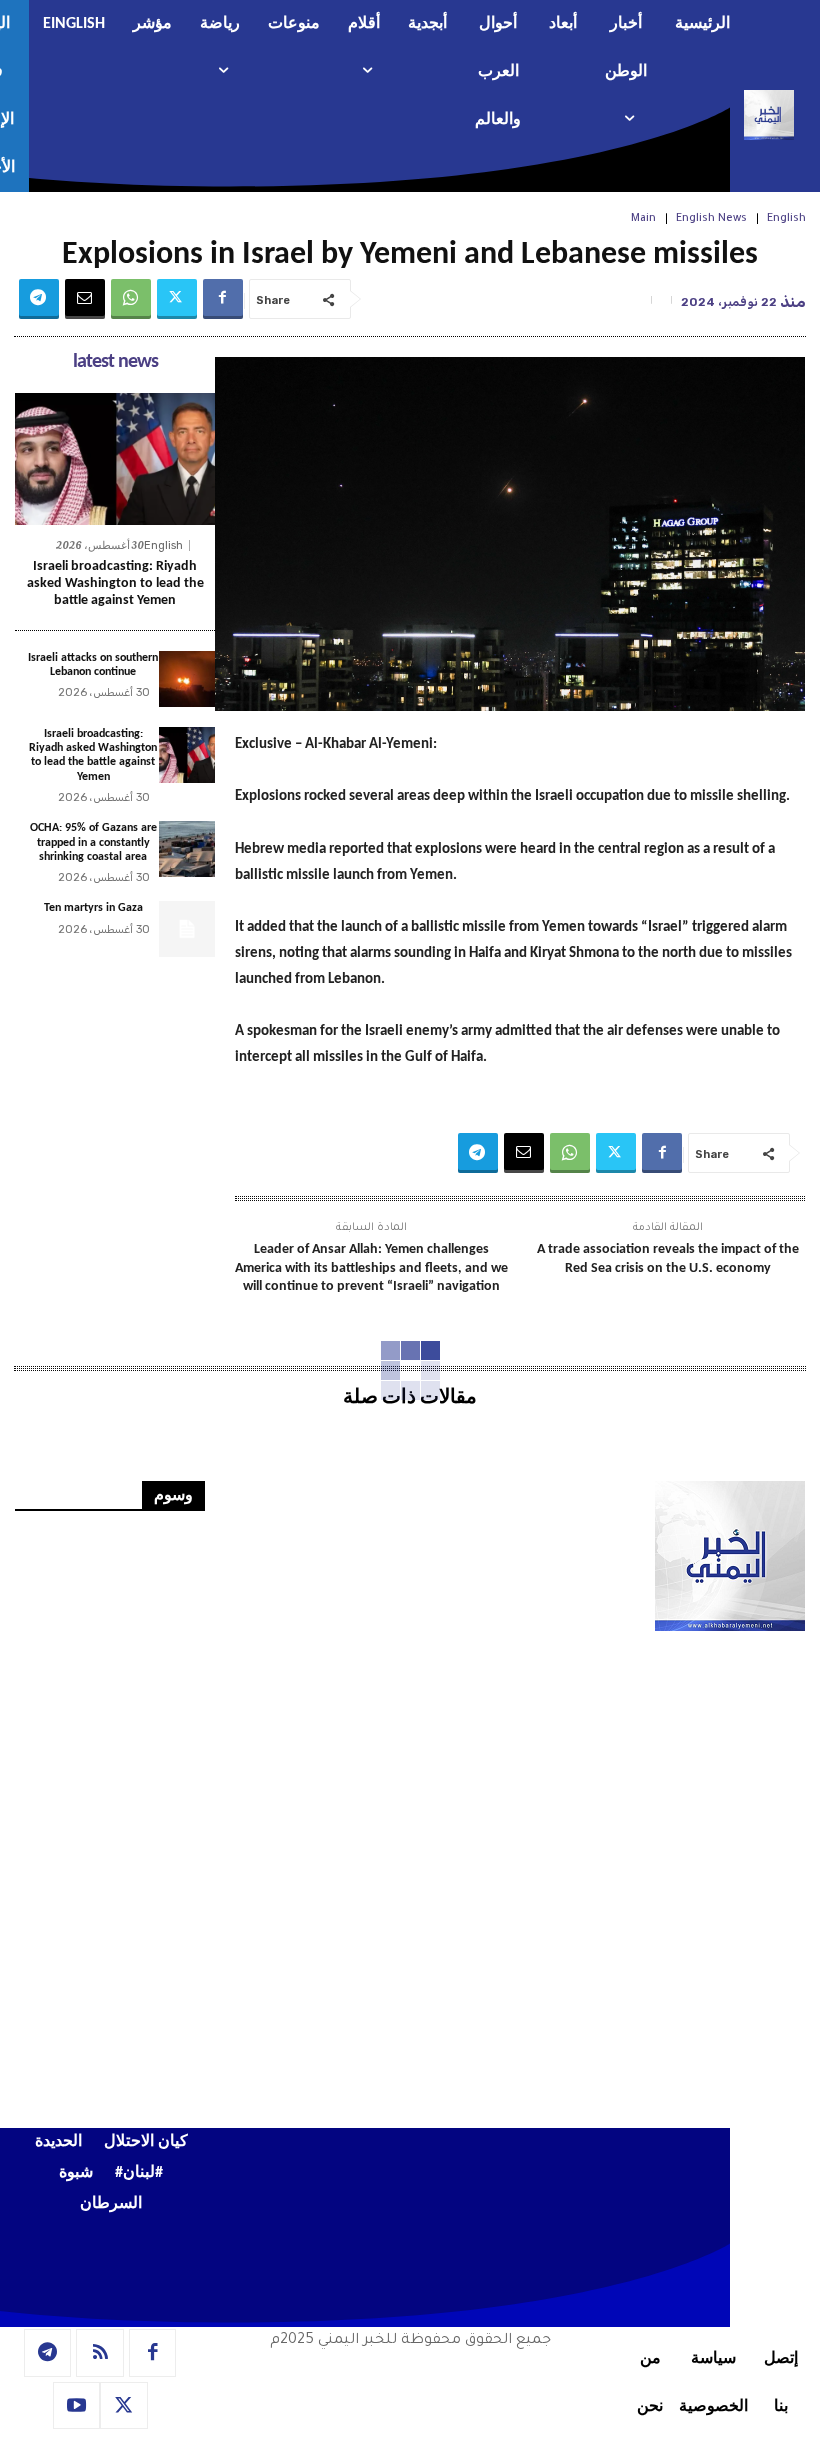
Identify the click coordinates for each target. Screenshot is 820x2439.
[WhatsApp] (131, 299)
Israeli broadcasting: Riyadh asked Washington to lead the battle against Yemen (115, 583)
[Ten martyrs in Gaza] (187, 929)
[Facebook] (223, 299)
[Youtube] (77, 2406)
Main (643, 219)
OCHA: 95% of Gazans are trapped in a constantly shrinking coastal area (93, 842)
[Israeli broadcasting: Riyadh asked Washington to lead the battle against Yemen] (115, 459)
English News (711, 219)
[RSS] (100, 2353)
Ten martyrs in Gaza (93, 908)
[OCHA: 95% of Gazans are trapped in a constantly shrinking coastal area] (187, 849)
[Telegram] (39, 299)
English (786, 219)
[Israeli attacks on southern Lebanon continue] (187, 679)
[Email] (85, 299)
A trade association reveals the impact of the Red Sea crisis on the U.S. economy (668, 1258)
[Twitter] (177, 299)
